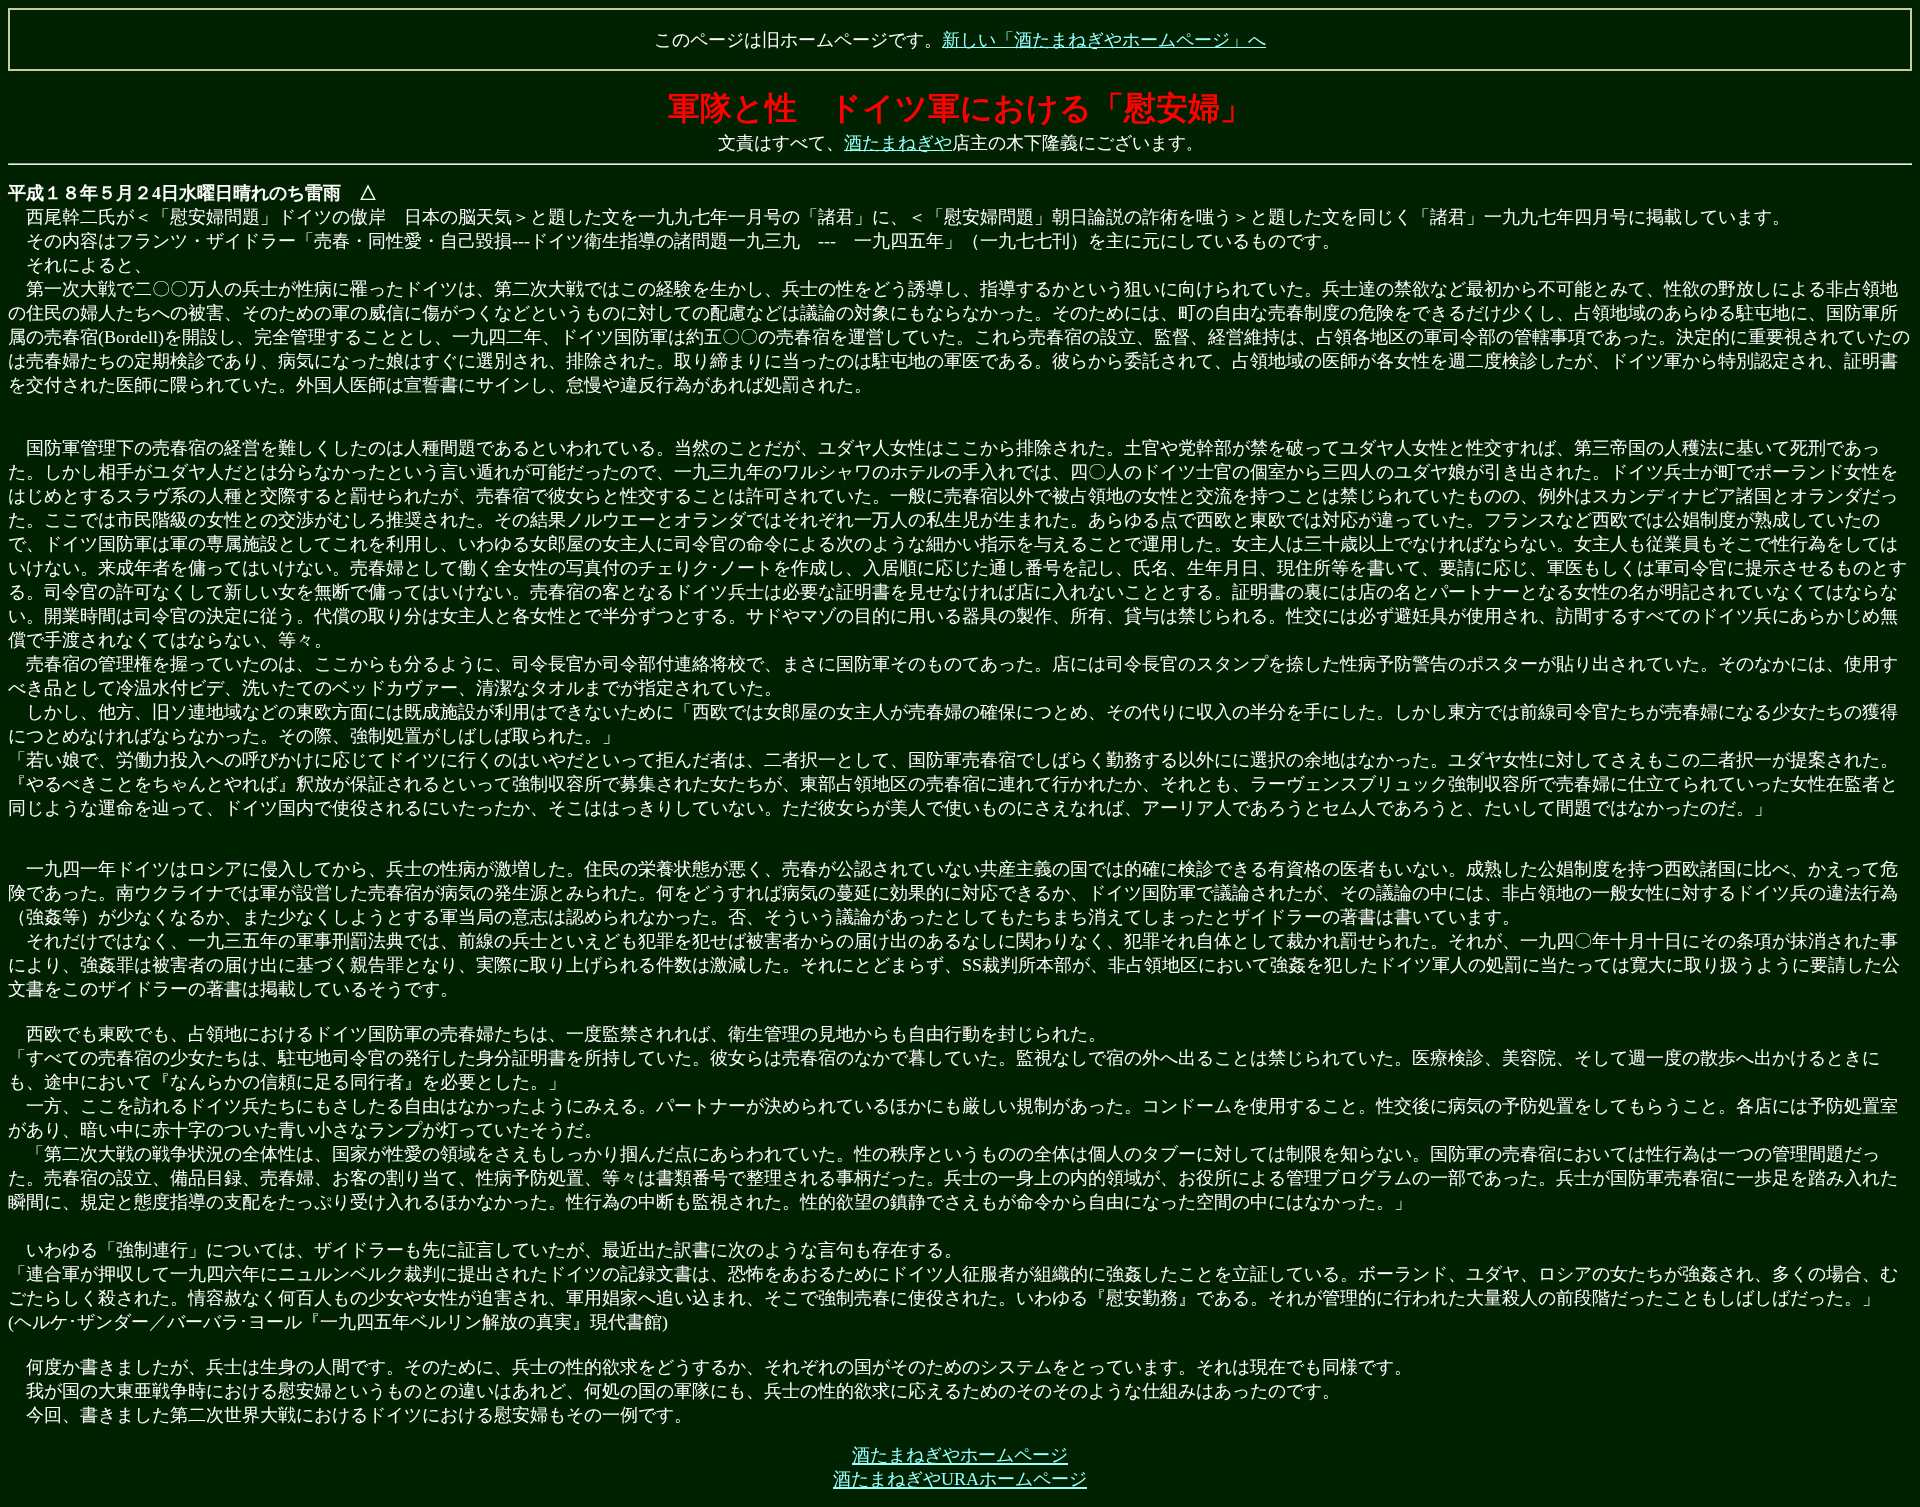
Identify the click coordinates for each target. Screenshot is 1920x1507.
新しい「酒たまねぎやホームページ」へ (1104, 40)
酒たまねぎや (898, 143)
